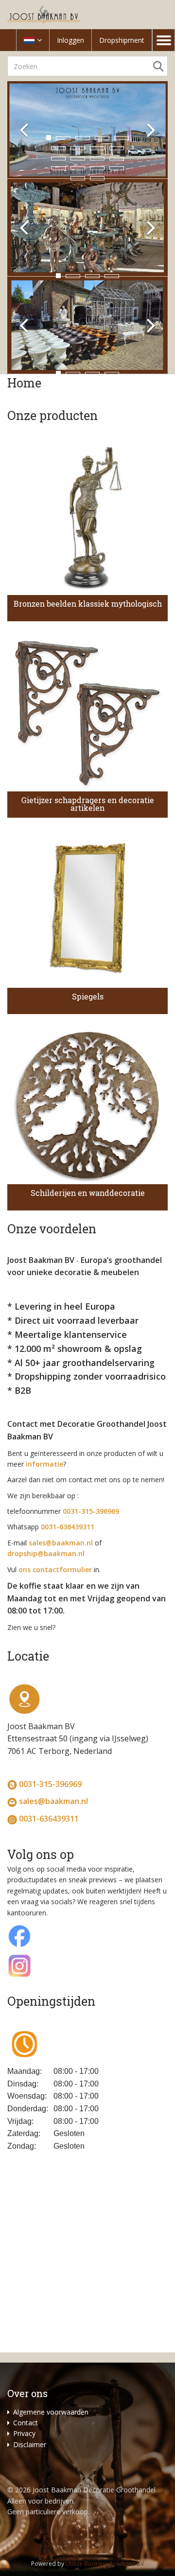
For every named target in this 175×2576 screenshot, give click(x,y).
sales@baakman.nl (61, 1543)
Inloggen (70, 40)
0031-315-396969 (50, 1784)
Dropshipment (122, 40)
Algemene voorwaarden (51, 2412)
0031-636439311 (49, 1819)
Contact (26, 2423)
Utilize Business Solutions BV (105, 2564)
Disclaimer (30, 2445)
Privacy (24, 2433)
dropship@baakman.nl (46, 1553)
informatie (44, 1464)
